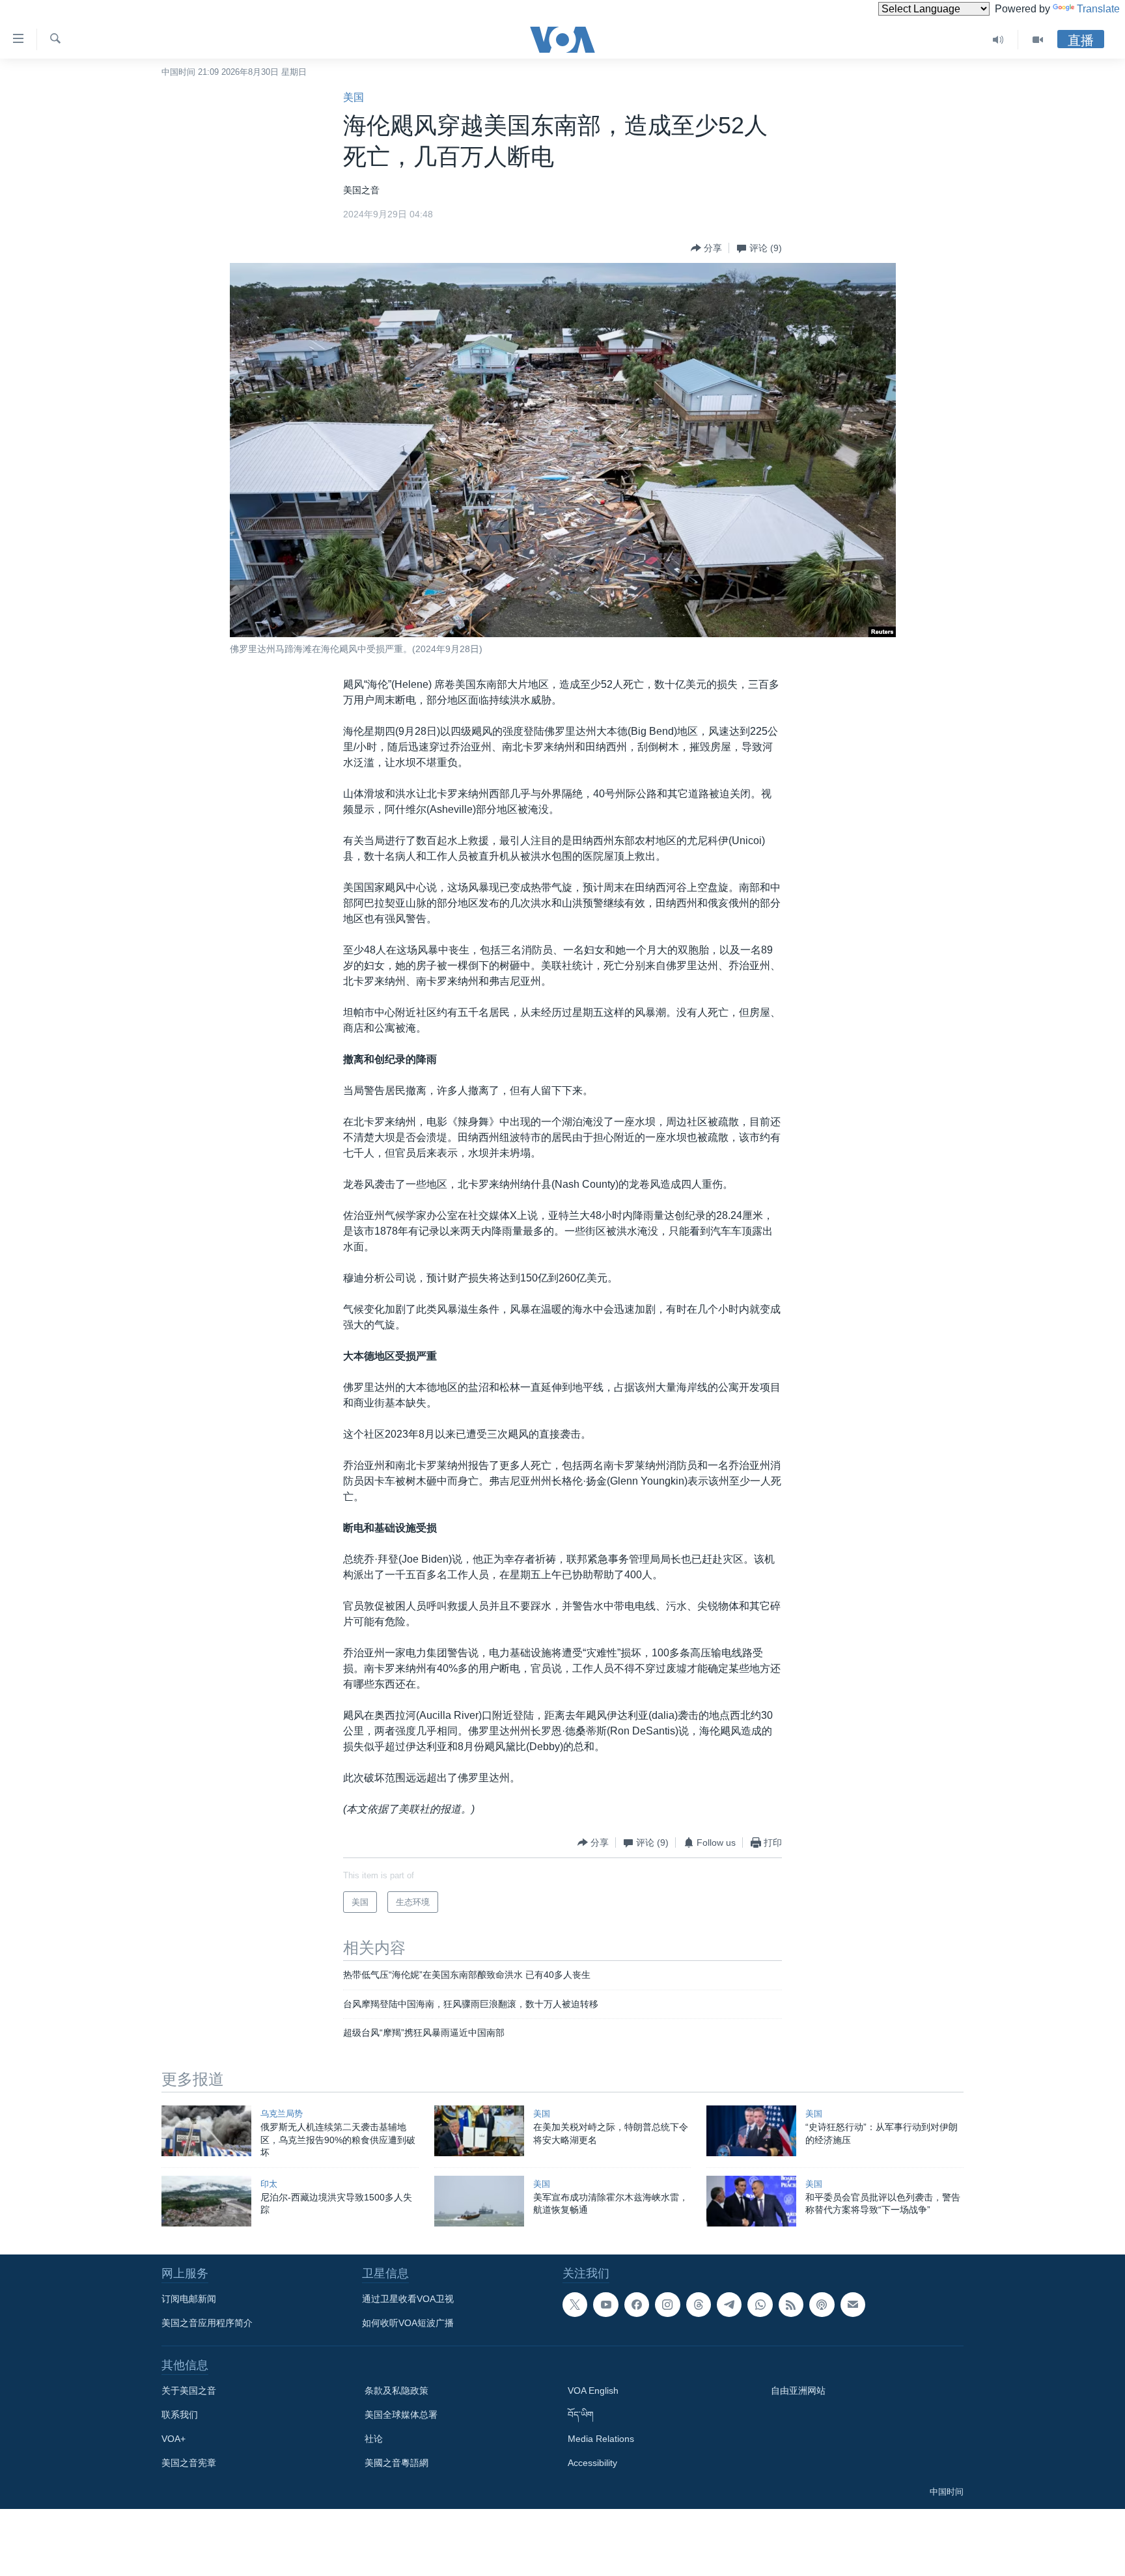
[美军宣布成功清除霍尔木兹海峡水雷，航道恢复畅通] (479, 2201)
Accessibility (592, 2463)
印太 (269, 2184)
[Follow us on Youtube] (605, 2305)
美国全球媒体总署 (401, 2415)
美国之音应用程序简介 (207, 2323)
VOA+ (174, 2439)
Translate (1098, 9)
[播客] (822, 2305)
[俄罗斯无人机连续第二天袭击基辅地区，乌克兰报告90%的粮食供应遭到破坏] (206, 2131)
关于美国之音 (189, 2391)
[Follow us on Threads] (699, 2305)
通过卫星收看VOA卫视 (408, 2299)
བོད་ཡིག (581, 2415)
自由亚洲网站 (798, 2391)
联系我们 (180, 2415)
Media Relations (601, 2439)
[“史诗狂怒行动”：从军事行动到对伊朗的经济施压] (751, 2131)
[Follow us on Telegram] (729, 2305)
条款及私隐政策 (396, 2391)
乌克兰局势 (282, 2114)
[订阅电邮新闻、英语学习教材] (853, 2305)
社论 (374, 2439)
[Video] (1038, 40)
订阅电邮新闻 (189, 2299)
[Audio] (998, 40)
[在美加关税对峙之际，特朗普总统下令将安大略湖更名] (479, 2131)
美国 (354, 97)
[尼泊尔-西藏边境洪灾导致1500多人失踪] (206, 2201)
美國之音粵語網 (396, 2463)
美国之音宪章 (189, 2463)
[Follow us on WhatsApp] (760, 2305)
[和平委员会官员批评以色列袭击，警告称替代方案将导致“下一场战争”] (751, 2201)
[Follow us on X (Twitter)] (575, 2305)
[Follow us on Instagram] (667, 2305)
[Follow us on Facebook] (637, 2305)
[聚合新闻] (791, 2305)
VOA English (593, 2391)
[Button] (706, 248)
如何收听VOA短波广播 (408, 2323)
